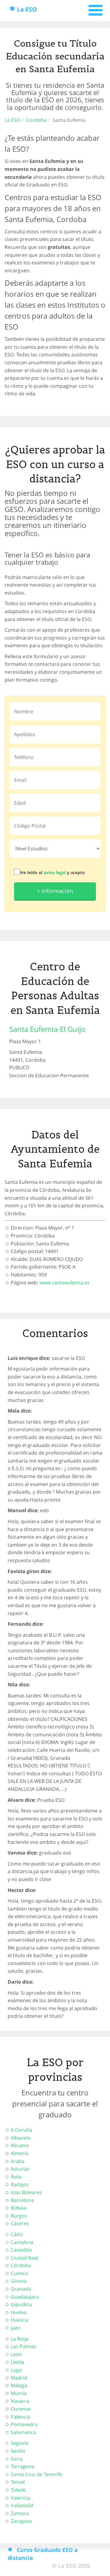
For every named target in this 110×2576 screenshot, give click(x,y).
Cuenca (19, 2273)
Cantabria (22, 2242)
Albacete (21, 2138)
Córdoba (21, 2265)
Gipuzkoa (21, 2304)
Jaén (16, 2328)
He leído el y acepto (53, 872)
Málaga (19, 2385)
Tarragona (22, 2466)
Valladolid (22, 2505)
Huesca (19, 2320)
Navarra (20, 2401)
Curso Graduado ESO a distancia (43, 2554)
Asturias (20, 2169)
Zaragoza (21, 2521)
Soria (17, 2459)
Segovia (20, 2443)
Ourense (21, 2409)
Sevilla (18, 2451)
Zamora (20, 2513)
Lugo (16, 2370)
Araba (18, 2161)
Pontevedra (24, 2424)
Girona (19, 2281)
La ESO (27, 9)
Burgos (19, 2216)
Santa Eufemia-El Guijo (47, 1029)
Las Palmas (24, 2346)
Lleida (17, 2362)
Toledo (18, 2490)
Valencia (20, 2498)
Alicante (20, 2145)
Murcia (19, 2393)
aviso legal (55, 872)
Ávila (16, 2177)
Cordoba (36, 120)
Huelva (19, 2312)
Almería (20, 2153)
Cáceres (20, 2223)
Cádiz (17, 2234)
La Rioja (20, 2339)
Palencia (20, 2417)
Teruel (18, 2482)
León (16, 2354)
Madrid (19, 2378)
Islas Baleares (26, 2192)
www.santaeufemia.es (64, 1283)
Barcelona (22, 2200)
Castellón (21, 2250)
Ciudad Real (24, 2258)
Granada (21, 2289)
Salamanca (23, 2432)
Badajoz (20, 2184)
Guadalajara (25, 2297)
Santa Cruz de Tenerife (36, 2474)
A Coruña (21, 2130)
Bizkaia (18, 2208)
